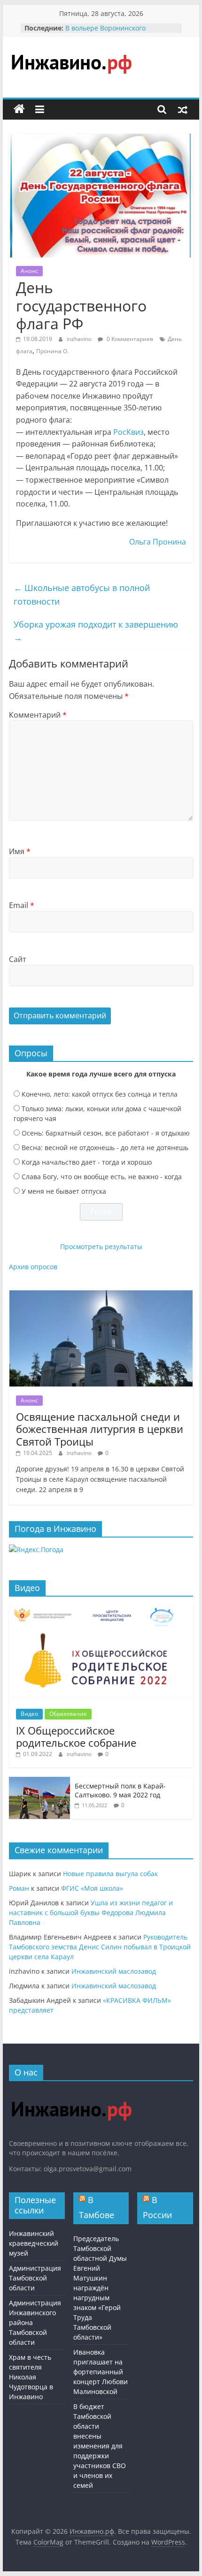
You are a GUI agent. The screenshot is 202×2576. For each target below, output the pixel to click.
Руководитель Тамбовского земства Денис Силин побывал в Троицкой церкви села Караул (100, 1947)
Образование (68, 1714)
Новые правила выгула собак (110, 1874)
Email (22, 905)
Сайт (18, 959)
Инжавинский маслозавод (114, 1971)
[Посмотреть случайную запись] (183, 109)
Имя (20, 851)
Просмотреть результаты (101, 1246)
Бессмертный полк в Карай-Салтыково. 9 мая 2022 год (120, 1791)
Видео (29, 1714)
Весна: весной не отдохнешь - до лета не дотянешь (105, 1148)
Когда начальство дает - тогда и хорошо (87, 1162)
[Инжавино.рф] (19, 109)
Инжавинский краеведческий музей (34, 2243)
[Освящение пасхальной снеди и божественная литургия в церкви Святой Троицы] (101, 1295)
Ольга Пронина (158, 542)
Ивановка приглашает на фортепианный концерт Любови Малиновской (101, 2372)
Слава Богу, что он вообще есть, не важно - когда (102, 1177)
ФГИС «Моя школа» (92, 1888)
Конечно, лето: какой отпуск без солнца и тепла (100, 1094)
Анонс (29, 271)
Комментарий (38, 715)
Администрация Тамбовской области (35, 2278)
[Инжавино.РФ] (71, 2093)
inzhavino (80, 339)
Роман (19, 1888)
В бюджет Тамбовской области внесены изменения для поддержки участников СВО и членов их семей (100, 2446)
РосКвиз (128, 432)
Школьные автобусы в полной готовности (82, 595)
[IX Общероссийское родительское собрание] (101, 1609)
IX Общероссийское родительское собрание (76, 1736)
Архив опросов (33, 1267)
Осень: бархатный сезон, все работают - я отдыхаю (106, 1133)
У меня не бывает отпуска (64, 1191)
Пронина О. (52, 351)
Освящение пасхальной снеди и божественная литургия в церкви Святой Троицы (100, 1429)
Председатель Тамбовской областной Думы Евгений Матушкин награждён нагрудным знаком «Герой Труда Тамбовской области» (100, 2288)
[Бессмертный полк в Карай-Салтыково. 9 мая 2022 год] (39, 1782)
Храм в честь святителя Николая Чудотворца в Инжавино (31, 2377)
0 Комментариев (129, 339)
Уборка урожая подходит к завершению (96, 631)
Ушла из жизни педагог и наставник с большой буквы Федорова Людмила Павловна (91, 1913)
